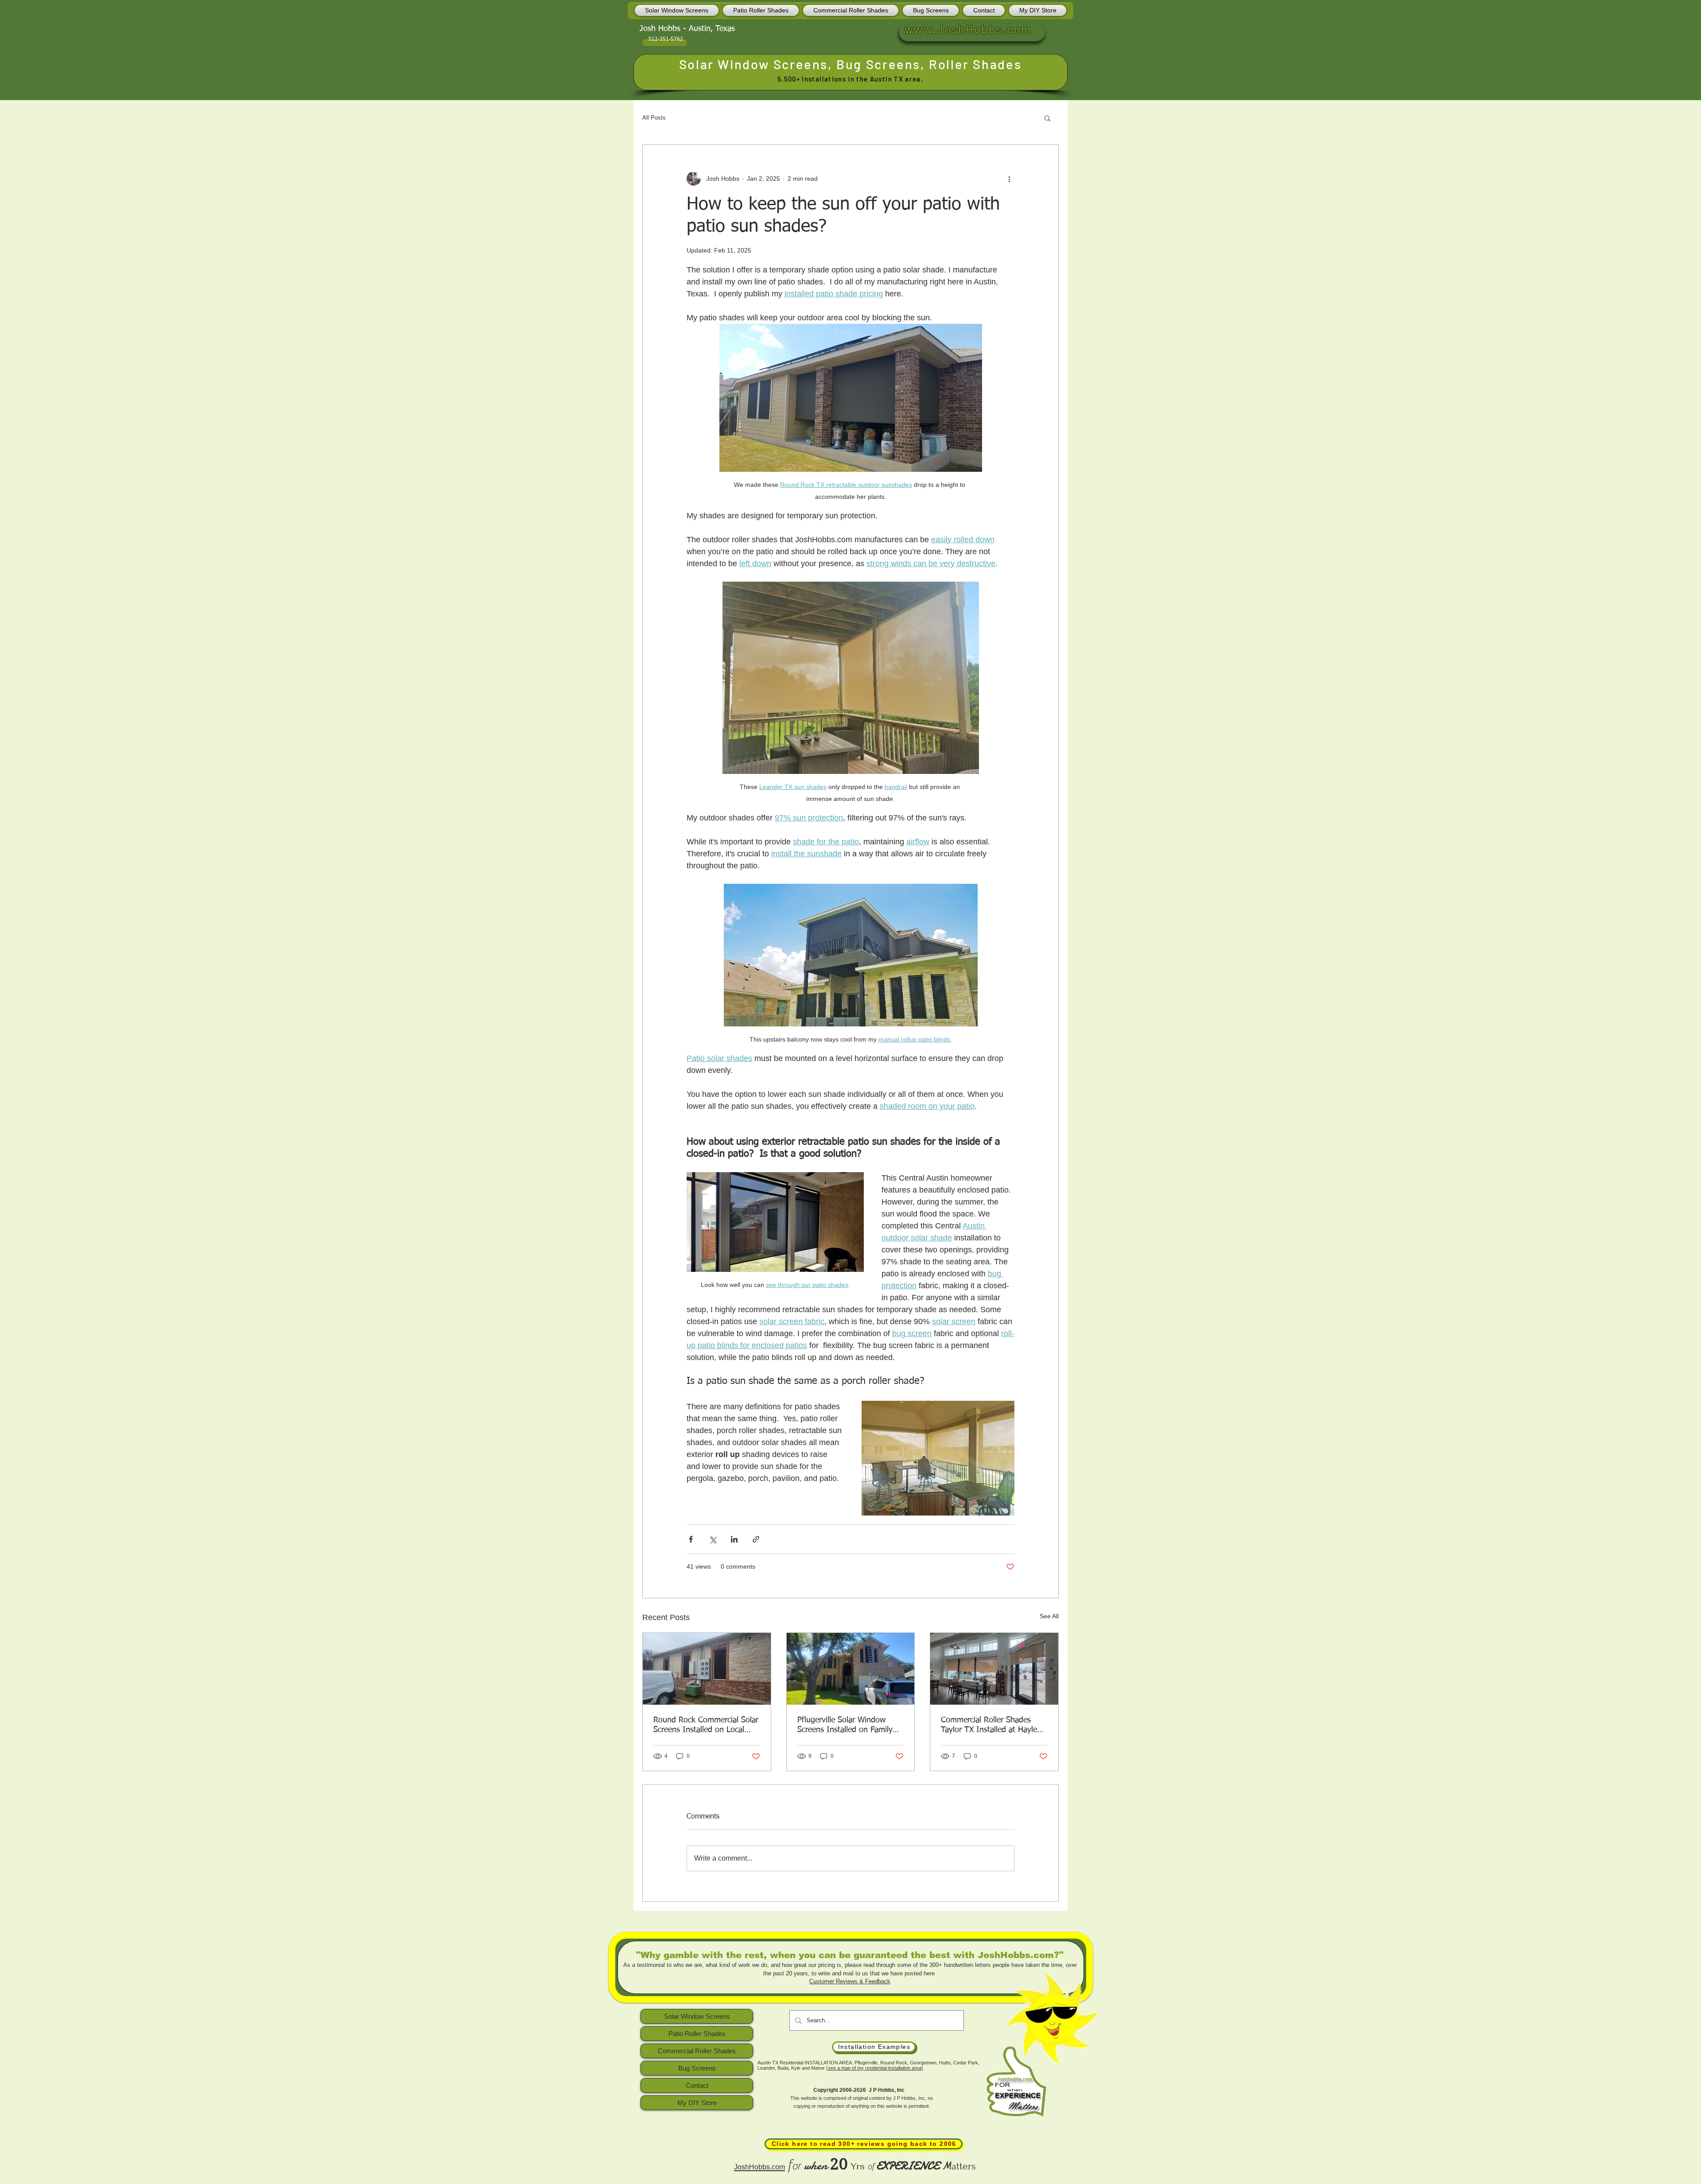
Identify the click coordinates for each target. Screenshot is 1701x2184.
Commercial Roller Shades (697, 2051)
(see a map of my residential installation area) (875, 2068)
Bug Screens (878, 64)
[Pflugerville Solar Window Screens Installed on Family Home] (851, 1669)
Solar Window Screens (753, 64)
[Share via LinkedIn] (734, 1539)
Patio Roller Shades (697, 2034)
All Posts (654, 118)
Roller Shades (975, 64)
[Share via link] (756, 1539)
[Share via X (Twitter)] (713, 1539)
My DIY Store (697, 2103)
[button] (1047, 118)
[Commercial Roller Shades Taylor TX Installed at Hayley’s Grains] (994, 1669)
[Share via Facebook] (691, 1539)
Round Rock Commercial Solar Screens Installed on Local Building (706, 1725)
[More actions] (1009, 179)
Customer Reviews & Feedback (850, 1981)
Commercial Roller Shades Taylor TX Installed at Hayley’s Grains (994, 1725)
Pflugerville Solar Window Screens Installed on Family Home (845, 1725)
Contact (697, 2085)
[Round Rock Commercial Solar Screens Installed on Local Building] (707, 1669)
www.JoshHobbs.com (968, 29)
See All (1049, 1616)
